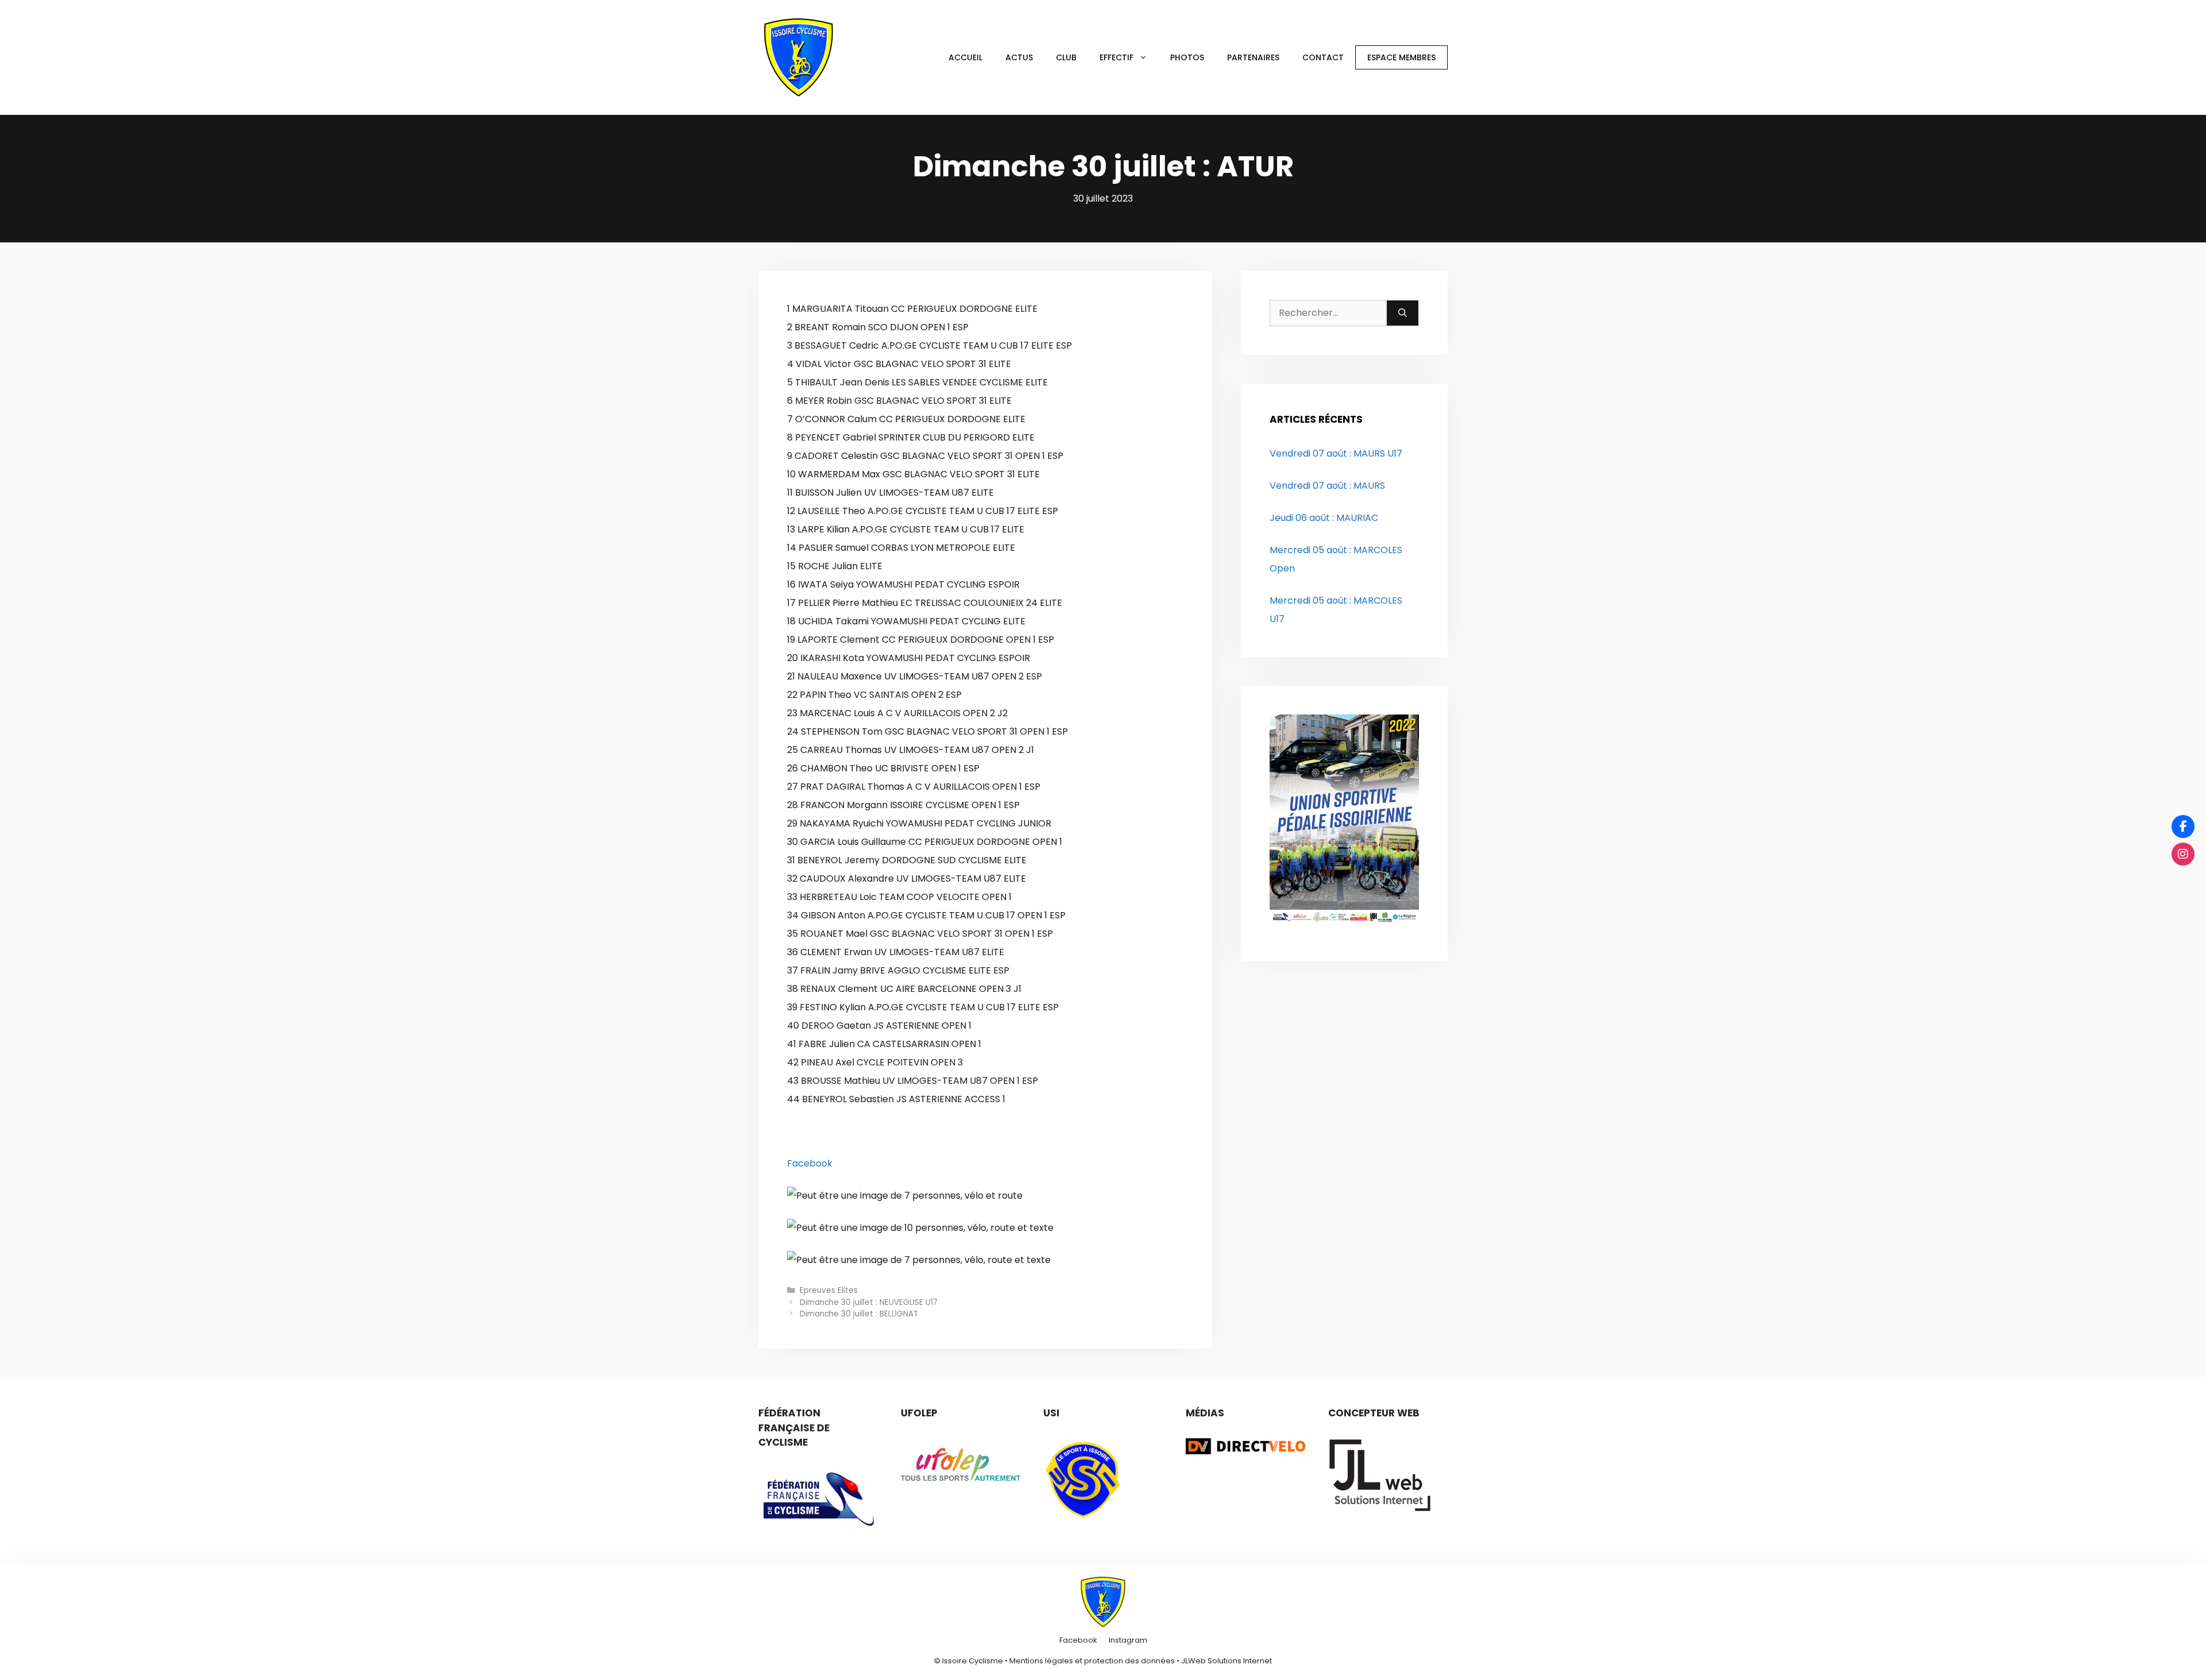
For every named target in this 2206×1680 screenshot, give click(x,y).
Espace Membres (1401, 57)
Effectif (1117, 57)
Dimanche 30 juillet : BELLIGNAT (859, 1314)
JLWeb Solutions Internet (1227, 1661)
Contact (1323, 57)
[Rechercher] (1403, 313)
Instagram (1128, 1640)
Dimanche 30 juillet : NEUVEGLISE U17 (869, 1302)
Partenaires (1253, 57)
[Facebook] (2183, 827)
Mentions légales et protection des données (1092, 1661)
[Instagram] (2183, 854)
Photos (1187, 57)
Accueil (965, 57)
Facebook (810, 1163)
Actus (1019, 57)
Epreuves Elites (829, 1290)
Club (1066, 57)
